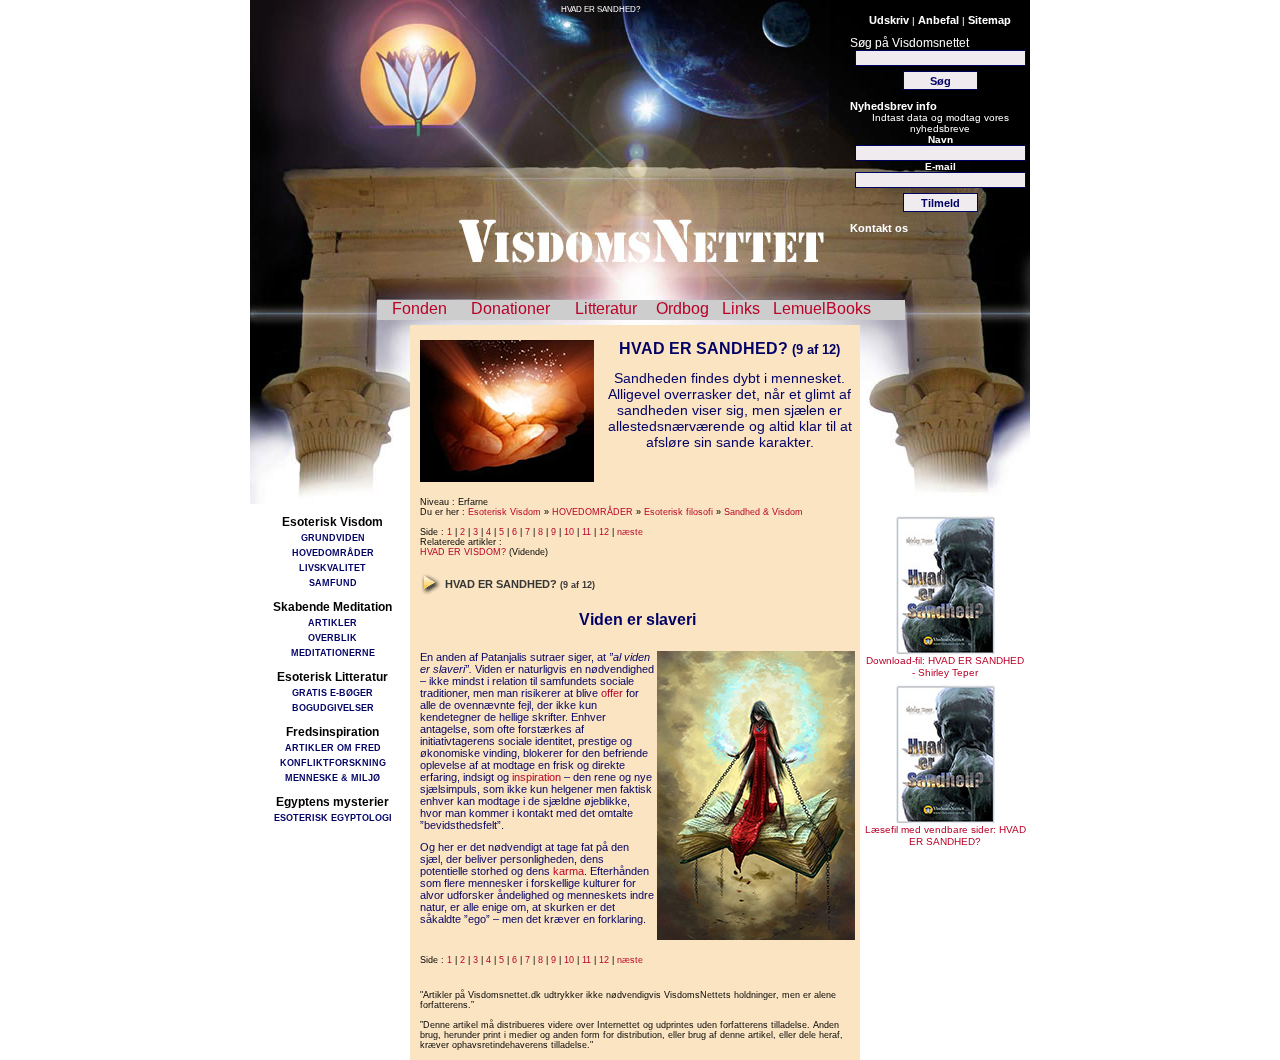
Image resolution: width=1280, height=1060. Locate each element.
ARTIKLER (332, 622)
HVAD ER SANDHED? (600, 9)
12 (604, 532)
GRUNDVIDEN (333, 537)
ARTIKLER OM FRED (333, 747)
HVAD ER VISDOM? (463, 552)
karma (568, 871)
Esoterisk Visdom (504, 512)
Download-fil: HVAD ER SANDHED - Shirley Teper (945, 666)
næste (630, 532)
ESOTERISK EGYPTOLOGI (333, 817)
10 (569, 532)
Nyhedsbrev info (893, 106)
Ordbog (682, 308)
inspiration (536, 777)
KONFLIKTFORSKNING (333, 762)
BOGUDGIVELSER (333, 707)
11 (586, 532)
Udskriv (889, 20)
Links (741, 308)
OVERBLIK (332, 637)
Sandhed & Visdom (763, 512)
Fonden (419, 308)
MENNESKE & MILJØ (332, 777)
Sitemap (989, 20)
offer (612, 693)
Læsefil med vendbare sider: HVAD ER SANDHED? (945, 835)
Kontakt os (879, 228)
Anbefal (938, 20)
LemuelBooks (822, 308)
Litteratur (606, 308)
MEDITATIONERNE (333, 652)
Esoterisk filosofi (678, 512)
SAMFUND (333, 582)
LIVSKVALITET (332, 567)
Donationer (510, 308)
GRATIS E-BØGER (332, 692)
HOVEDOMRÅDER (333, 552)
